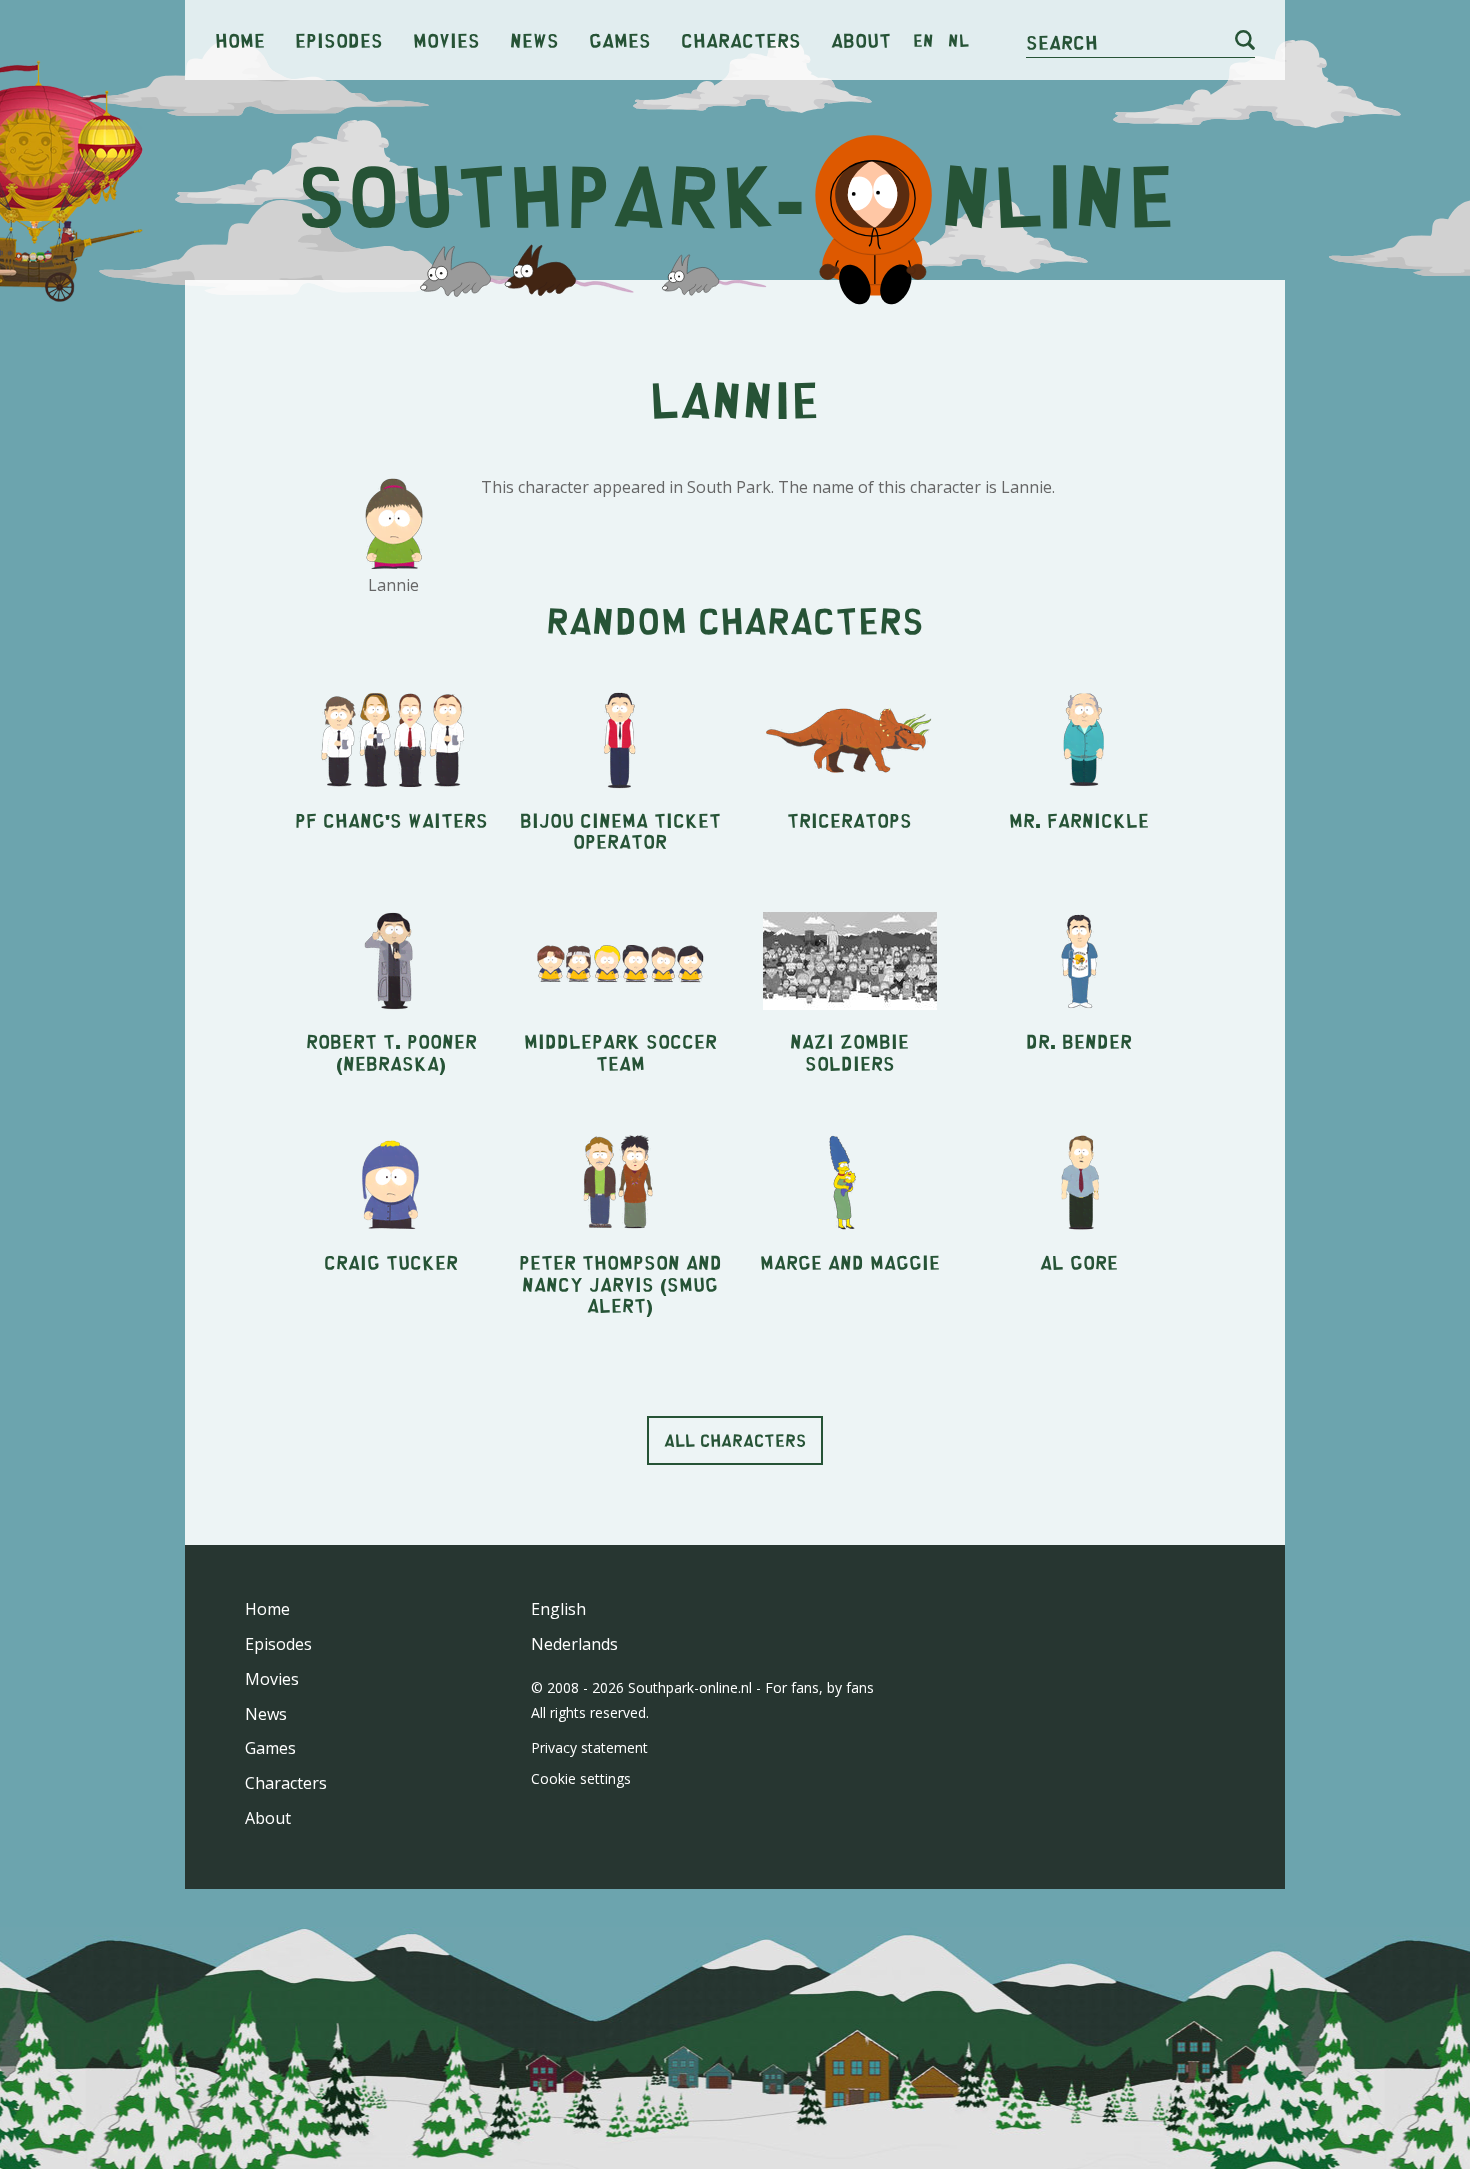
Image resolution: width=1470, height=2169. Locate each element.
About (861, 39)
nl (958, 40)
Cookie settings (581, 1778)
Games (620, 39)
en (923, 40)
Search (1062, 41)
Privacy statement (589, 1747)
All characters (735, 1440)
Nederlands (574, 1644)
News (534, 39)
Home (240, 39)
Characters (741, 39)
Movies (446, 39)
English (558, 1609)
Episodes (339, 39)
